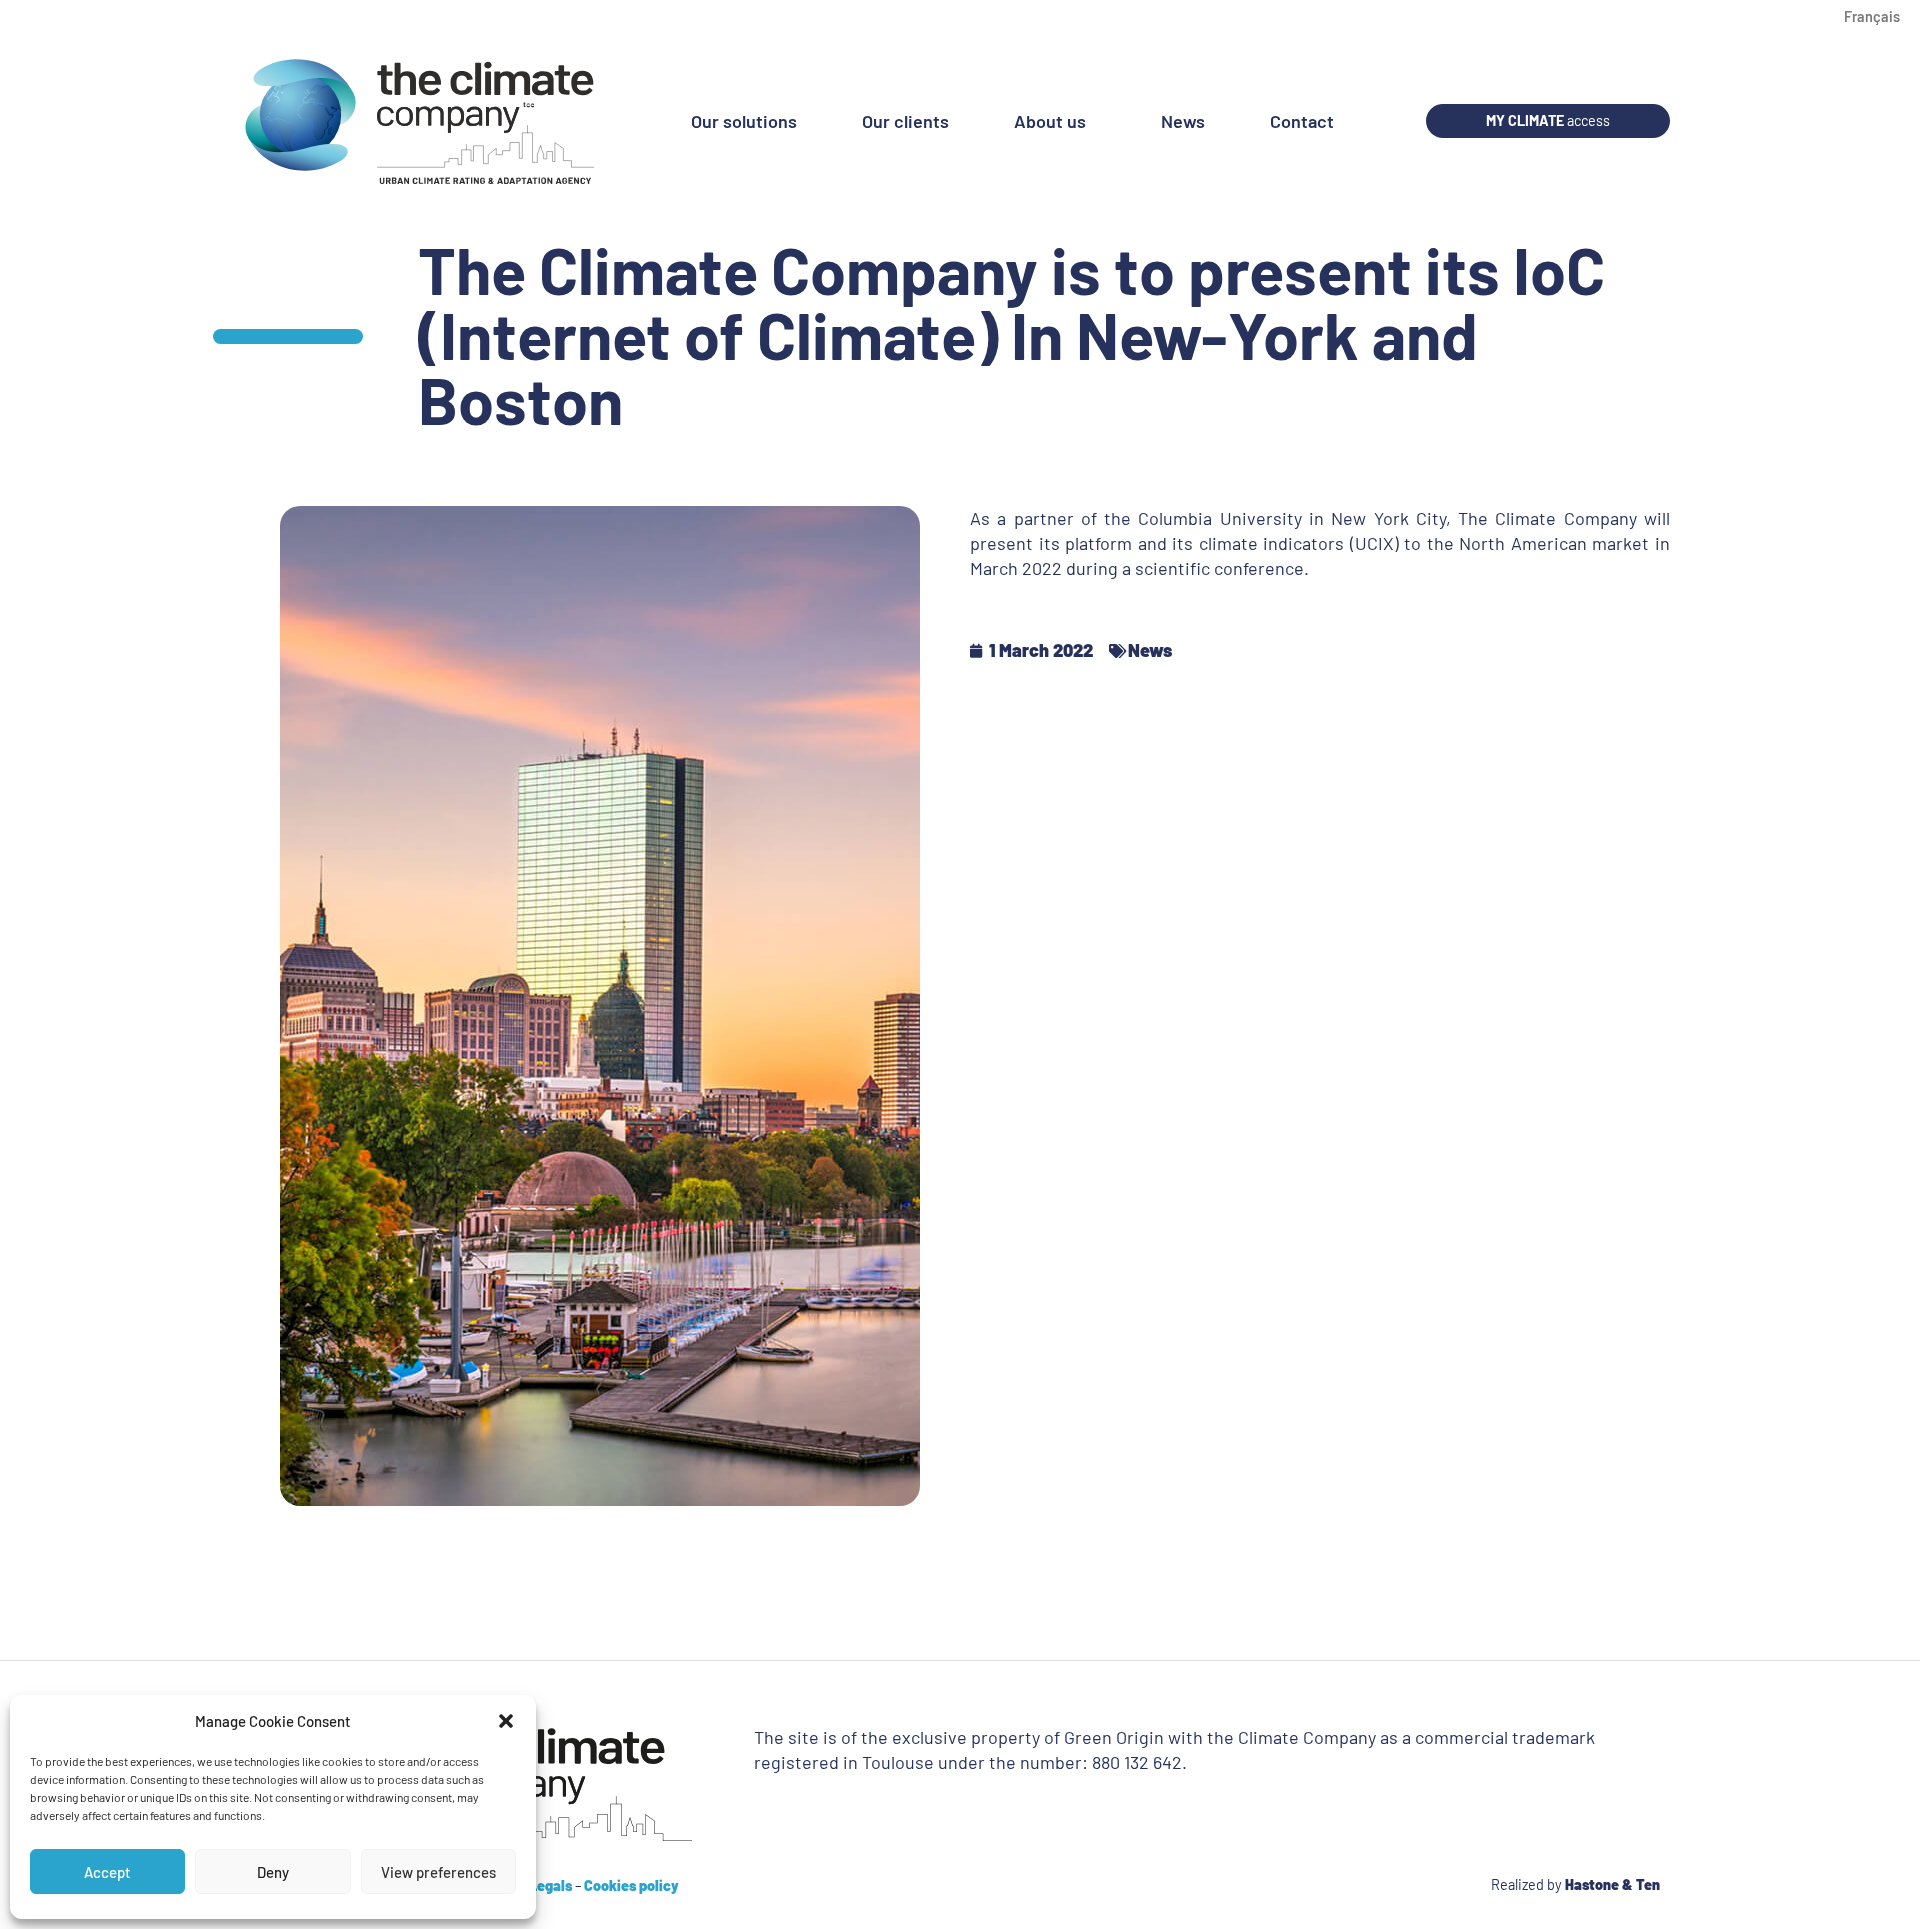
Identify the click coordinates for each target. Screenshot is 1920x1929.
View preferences (438, 1872)
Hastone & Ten (1612, 1884)
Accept (107, 1872)
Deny (273, 1872)
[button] (506, 1721)
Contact (1302, 121)
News (1183, 121)
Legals (550, 1885)
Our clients (905, 121)
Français (1872, 16)
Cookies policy (631, 1885)
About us (1050, 121)
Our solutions (744, 121)
